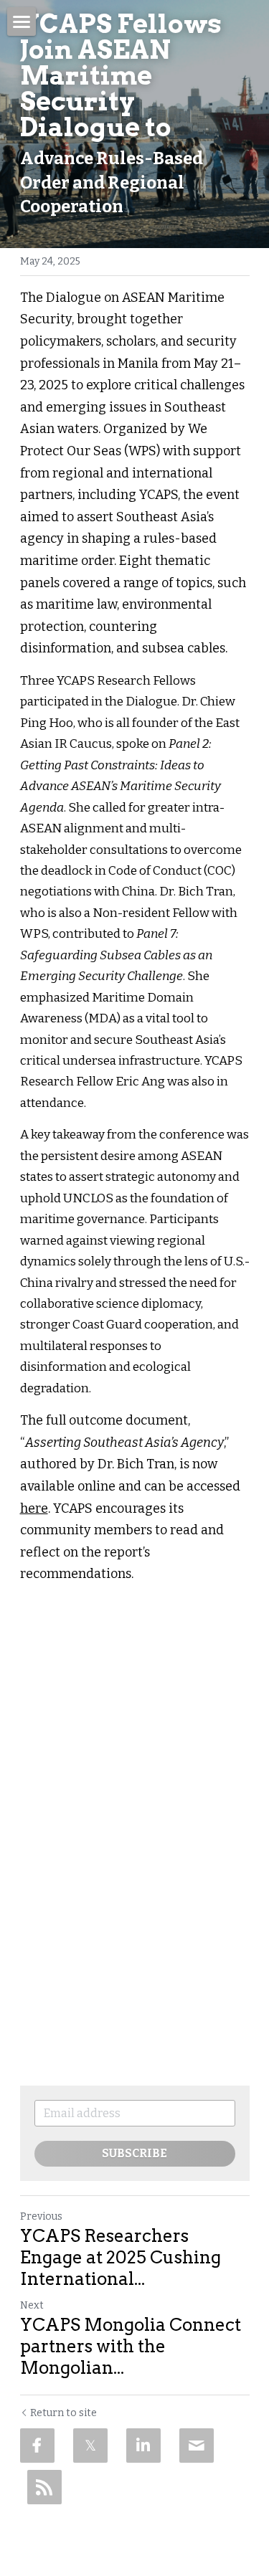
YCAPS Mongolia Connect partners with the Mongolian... (131, 2346)
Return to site (63, 2413)
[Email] (197, 2446)
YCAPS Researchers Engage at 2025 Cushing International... (121, 2257)
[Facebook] (37, 2446)
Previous (41, 2216)
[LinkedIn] (143, 2446)
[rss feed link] (44, 2487)
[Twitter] (90, 2446)
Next (32, 2305)
